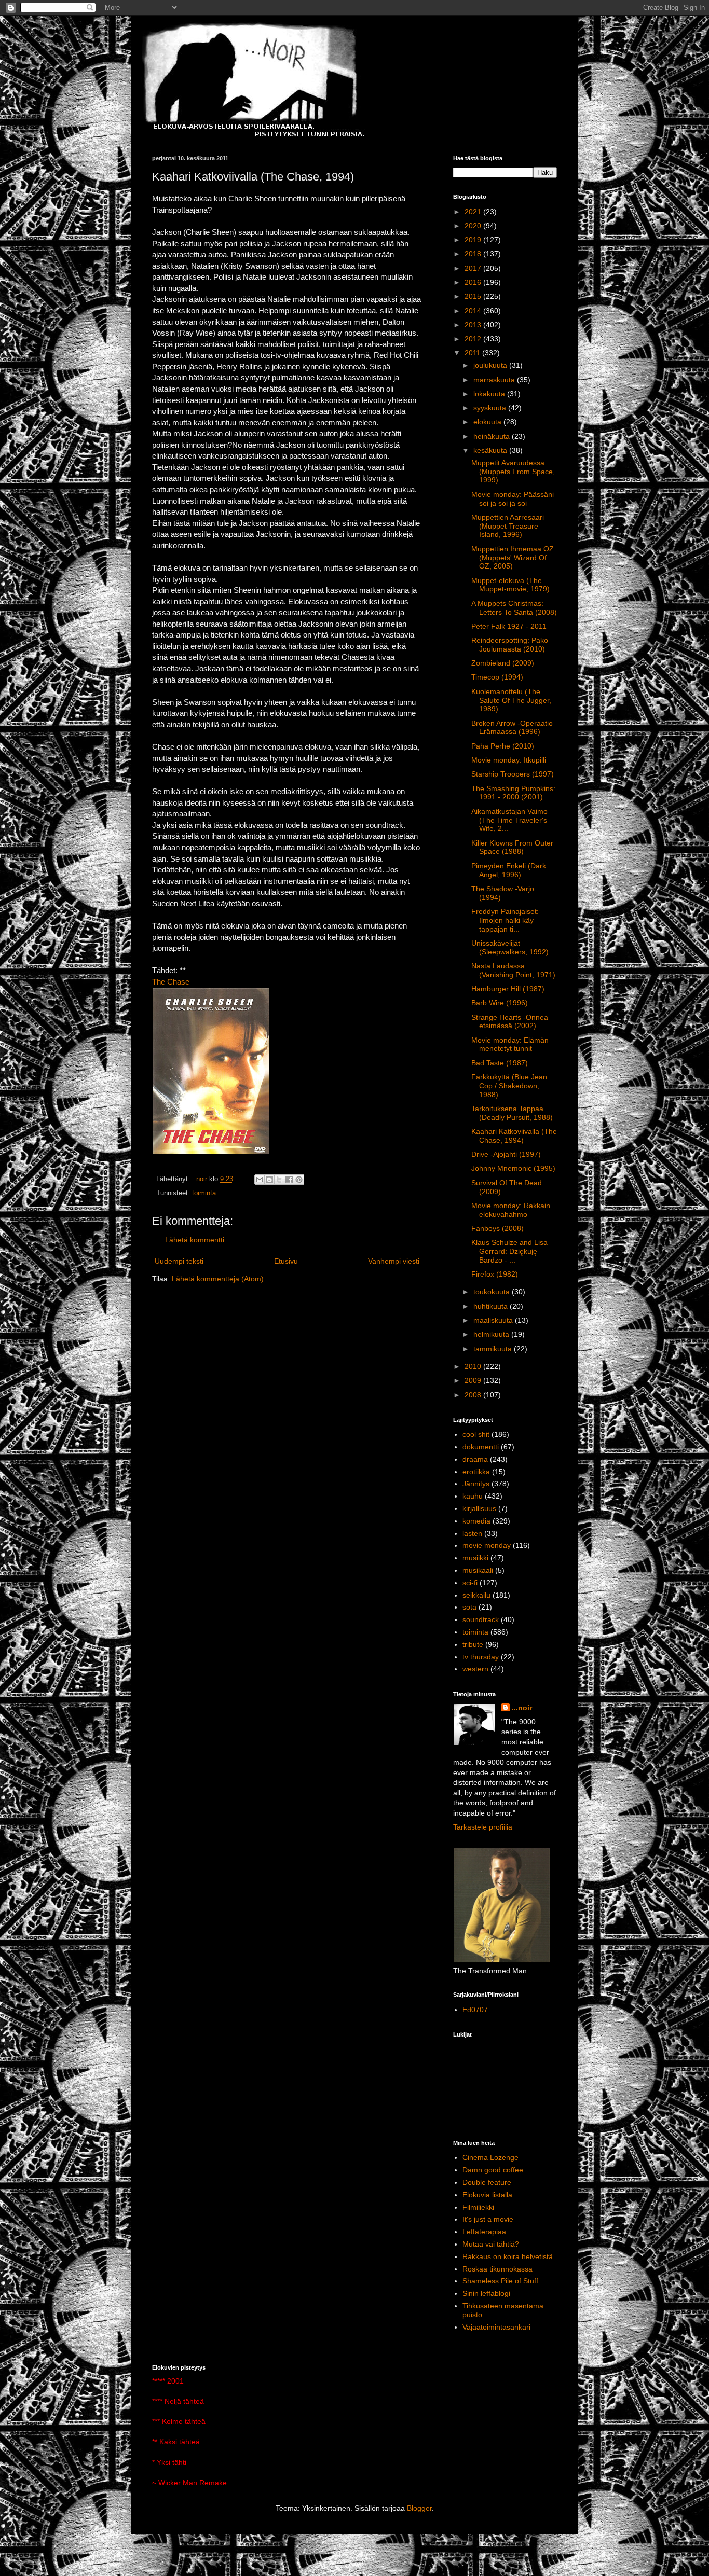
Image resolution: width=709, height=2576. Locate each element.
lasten (472, 1533)
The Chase (171, 982)
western (475, 1669)
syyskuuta (491, 408)
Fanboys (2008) (497, 1228)
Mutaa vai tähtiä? (491, 2244)
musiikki (475, 1558)
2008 (474, 1395)
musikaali (478, 1570)
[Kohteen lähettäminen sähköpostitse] (260, 1180)
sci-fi (470, 1583)
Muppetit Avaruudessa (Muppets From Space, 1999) (513, 472)
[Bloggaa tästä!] (269, 1180)
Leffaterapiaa (484, 2232)
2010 (474, 1366)
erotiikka (476, 1472)
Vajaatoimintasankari (496, 2327)
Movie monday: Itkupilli (509, 760)
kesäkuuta (491, 450)
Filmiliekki (478, 2207)
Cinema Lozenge (490, 2157)
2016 (474, 282)
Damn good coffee (493, 2170)
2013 (474, 325)
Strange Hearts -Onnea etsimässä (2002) (510, 1022)
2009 (474, 1380)
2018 (474, 254)
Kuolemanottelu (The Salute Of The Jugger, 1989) (511, 700)
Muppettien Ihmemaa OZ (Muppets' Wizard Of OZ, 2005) (513, 558)
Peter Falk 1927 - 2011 (509, 626)
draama (475, 1459)
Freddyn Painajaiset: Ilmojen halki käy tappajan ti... (505, 920)
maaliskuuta (494, 1320)
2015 (474, 296)
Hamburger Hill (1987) (508, 989)
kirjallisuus (479, 1508)
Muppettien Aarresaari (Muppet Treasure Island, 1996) (508, 526)
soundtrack (481, 1619)
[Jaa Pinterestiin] (299, 1180)
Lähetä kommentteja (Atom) (218, 1279)
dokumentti (481, 1447)
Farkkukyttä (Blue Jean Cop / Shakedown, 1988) (509, 1086)
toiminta (204, 1193)
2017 (474, 268)
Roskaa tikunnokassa (497, 2269)
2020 (474, 226)
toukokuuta (493, 1292)
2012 (474, 339)
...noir (522, 1708)
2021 (474, 212)
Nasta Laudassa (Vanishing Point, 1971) (513, 970)
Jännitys (476, 1484)
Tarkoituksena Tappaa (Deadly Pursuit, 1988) (512, 1113)
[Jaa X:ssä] (279, 1180)
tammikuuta (494, 1349)
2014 (474, 311)
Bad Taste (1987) (500, 1063)
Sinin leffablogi (486, 2293)
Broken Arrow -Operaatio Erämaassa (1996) (512, 728)
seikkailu (476, 1595)
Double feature (487, 2182)
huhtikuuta (492, 1306)
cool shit (476, 1434)
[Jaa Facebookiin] (289, 1180)
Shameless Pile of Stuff (500, 2281)
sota (469, 1607)
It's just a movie (488, 2219)
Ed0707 (475, 2010)
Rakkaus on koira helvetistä (508, 2256)
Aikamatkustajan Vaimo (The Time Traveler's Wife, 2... (509, 820)
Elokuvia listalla (487, 2195)
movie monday (487, 1545)
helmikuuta (492, 1334)
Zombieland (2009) (503, 663)
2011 (473, 353)
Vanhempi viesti (394, 1261)
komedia (476, 1521)
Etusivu (286, 1261)
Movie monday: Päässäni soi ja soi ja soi (513, 499)
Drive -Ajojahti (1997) (506, 1154)
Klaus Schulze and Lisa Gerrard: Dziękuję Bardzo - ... (509, 1251)
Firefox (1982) (495, 1274)
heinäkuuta (493, 436)
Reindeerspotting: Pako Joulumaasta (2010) (510, 645)
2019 (474, 240)
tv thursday (481, 1657)
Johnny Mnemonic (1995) (513, 1168)
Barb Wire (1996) (500, 1003)
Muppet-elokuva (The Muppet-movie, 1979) (510, 585)
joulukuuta (491, 365)
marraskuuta (495, 380)
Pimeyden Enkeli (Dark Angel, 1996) (509, 870)
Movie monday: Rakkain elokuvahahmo (511, 1210)
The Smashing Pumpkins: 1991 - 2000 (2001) (513, 793)
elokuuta (488, 422)
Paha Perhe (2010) (503, 746)
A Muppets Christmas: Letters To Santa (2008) (514, 608)
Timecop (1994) (497, 677)
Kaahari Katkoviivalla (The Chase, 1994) (514, 1136)
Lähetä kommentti (195, 1240)
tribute (473, 1644)
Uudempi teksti (179, 1261)
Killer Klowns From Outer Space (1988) (512, 847)
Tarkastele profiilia (483, 1827)
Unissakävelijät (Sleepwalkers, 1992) (510, 947)
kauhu (473, 1496)
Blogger (419, 2508)
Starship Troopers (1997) (513, 774)
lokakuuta (490, 394)
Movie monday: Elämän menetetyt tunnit (510, 1044)
